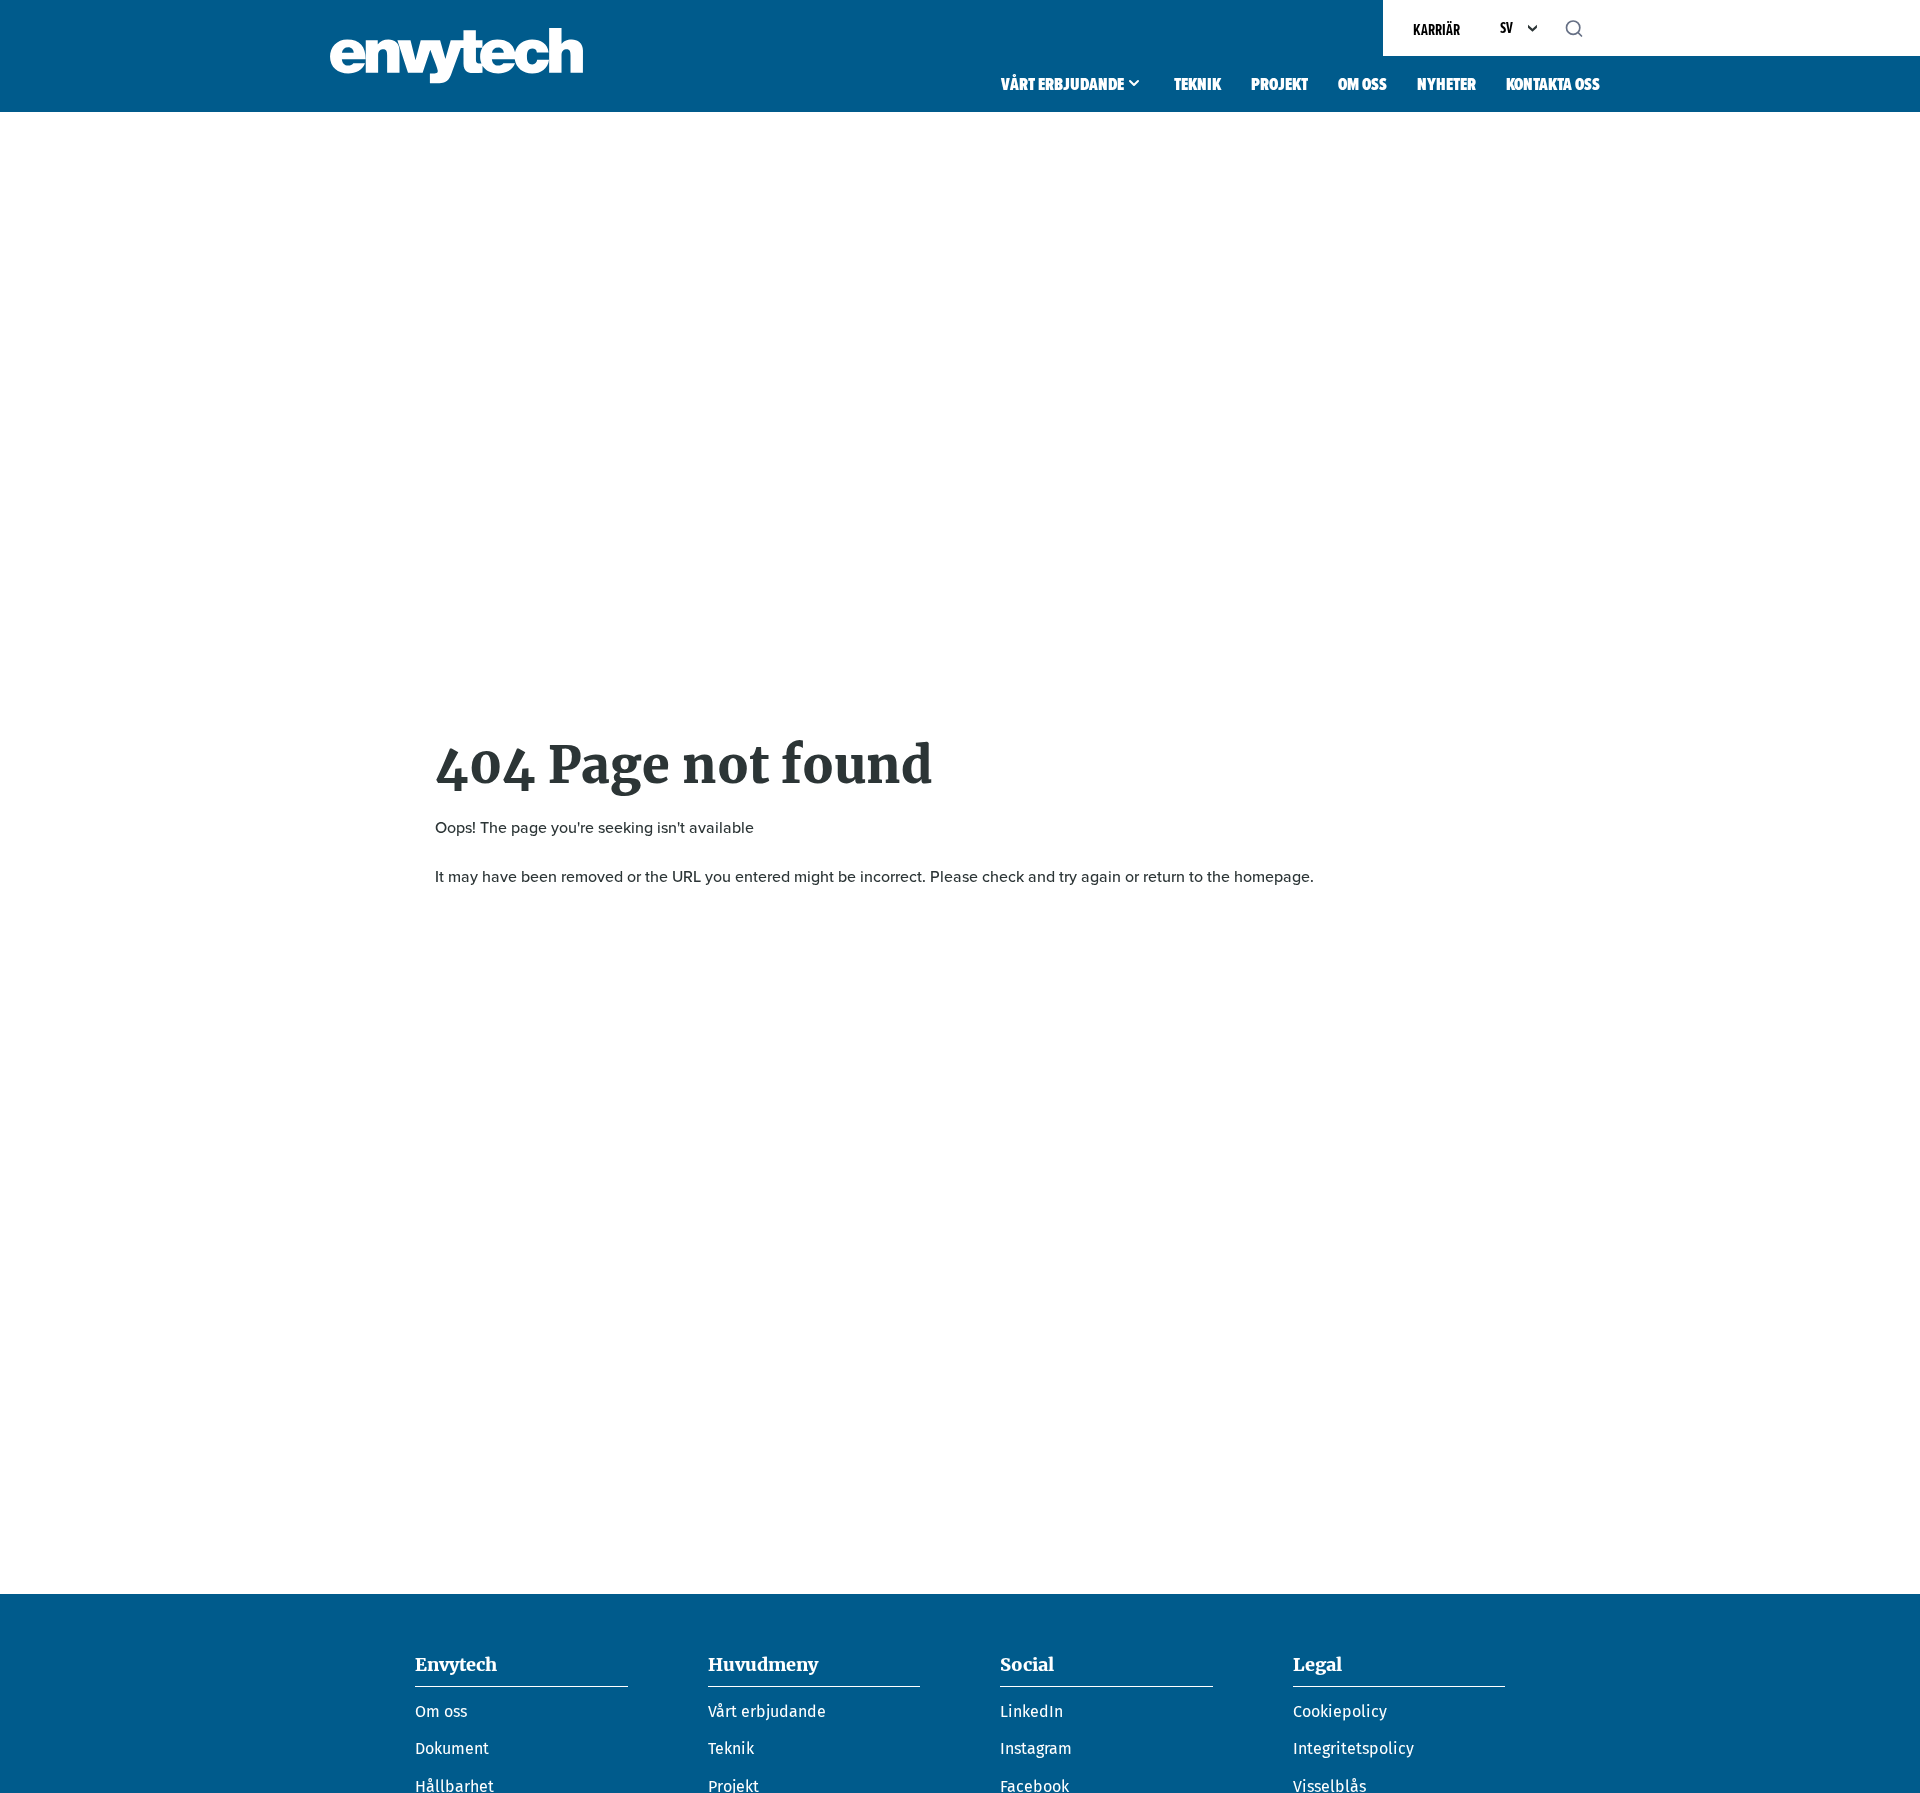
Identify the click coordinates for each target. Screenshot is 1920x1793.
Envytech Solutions (456, 56)
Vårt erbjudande (1062, 84)
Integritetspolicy (1353, 1748)
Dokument (452, 1748)
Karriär (1436, 29)
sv (1506, 27)
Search (1585, 28)
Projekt (1279, 84)
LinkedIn (1031, 1711)
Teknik (1197, 84)
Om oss (1362, 84)
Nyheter (1446, 84)
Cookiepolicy (1340, 1711)
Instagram (1036, 1748)
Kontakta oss (1553, 84)
